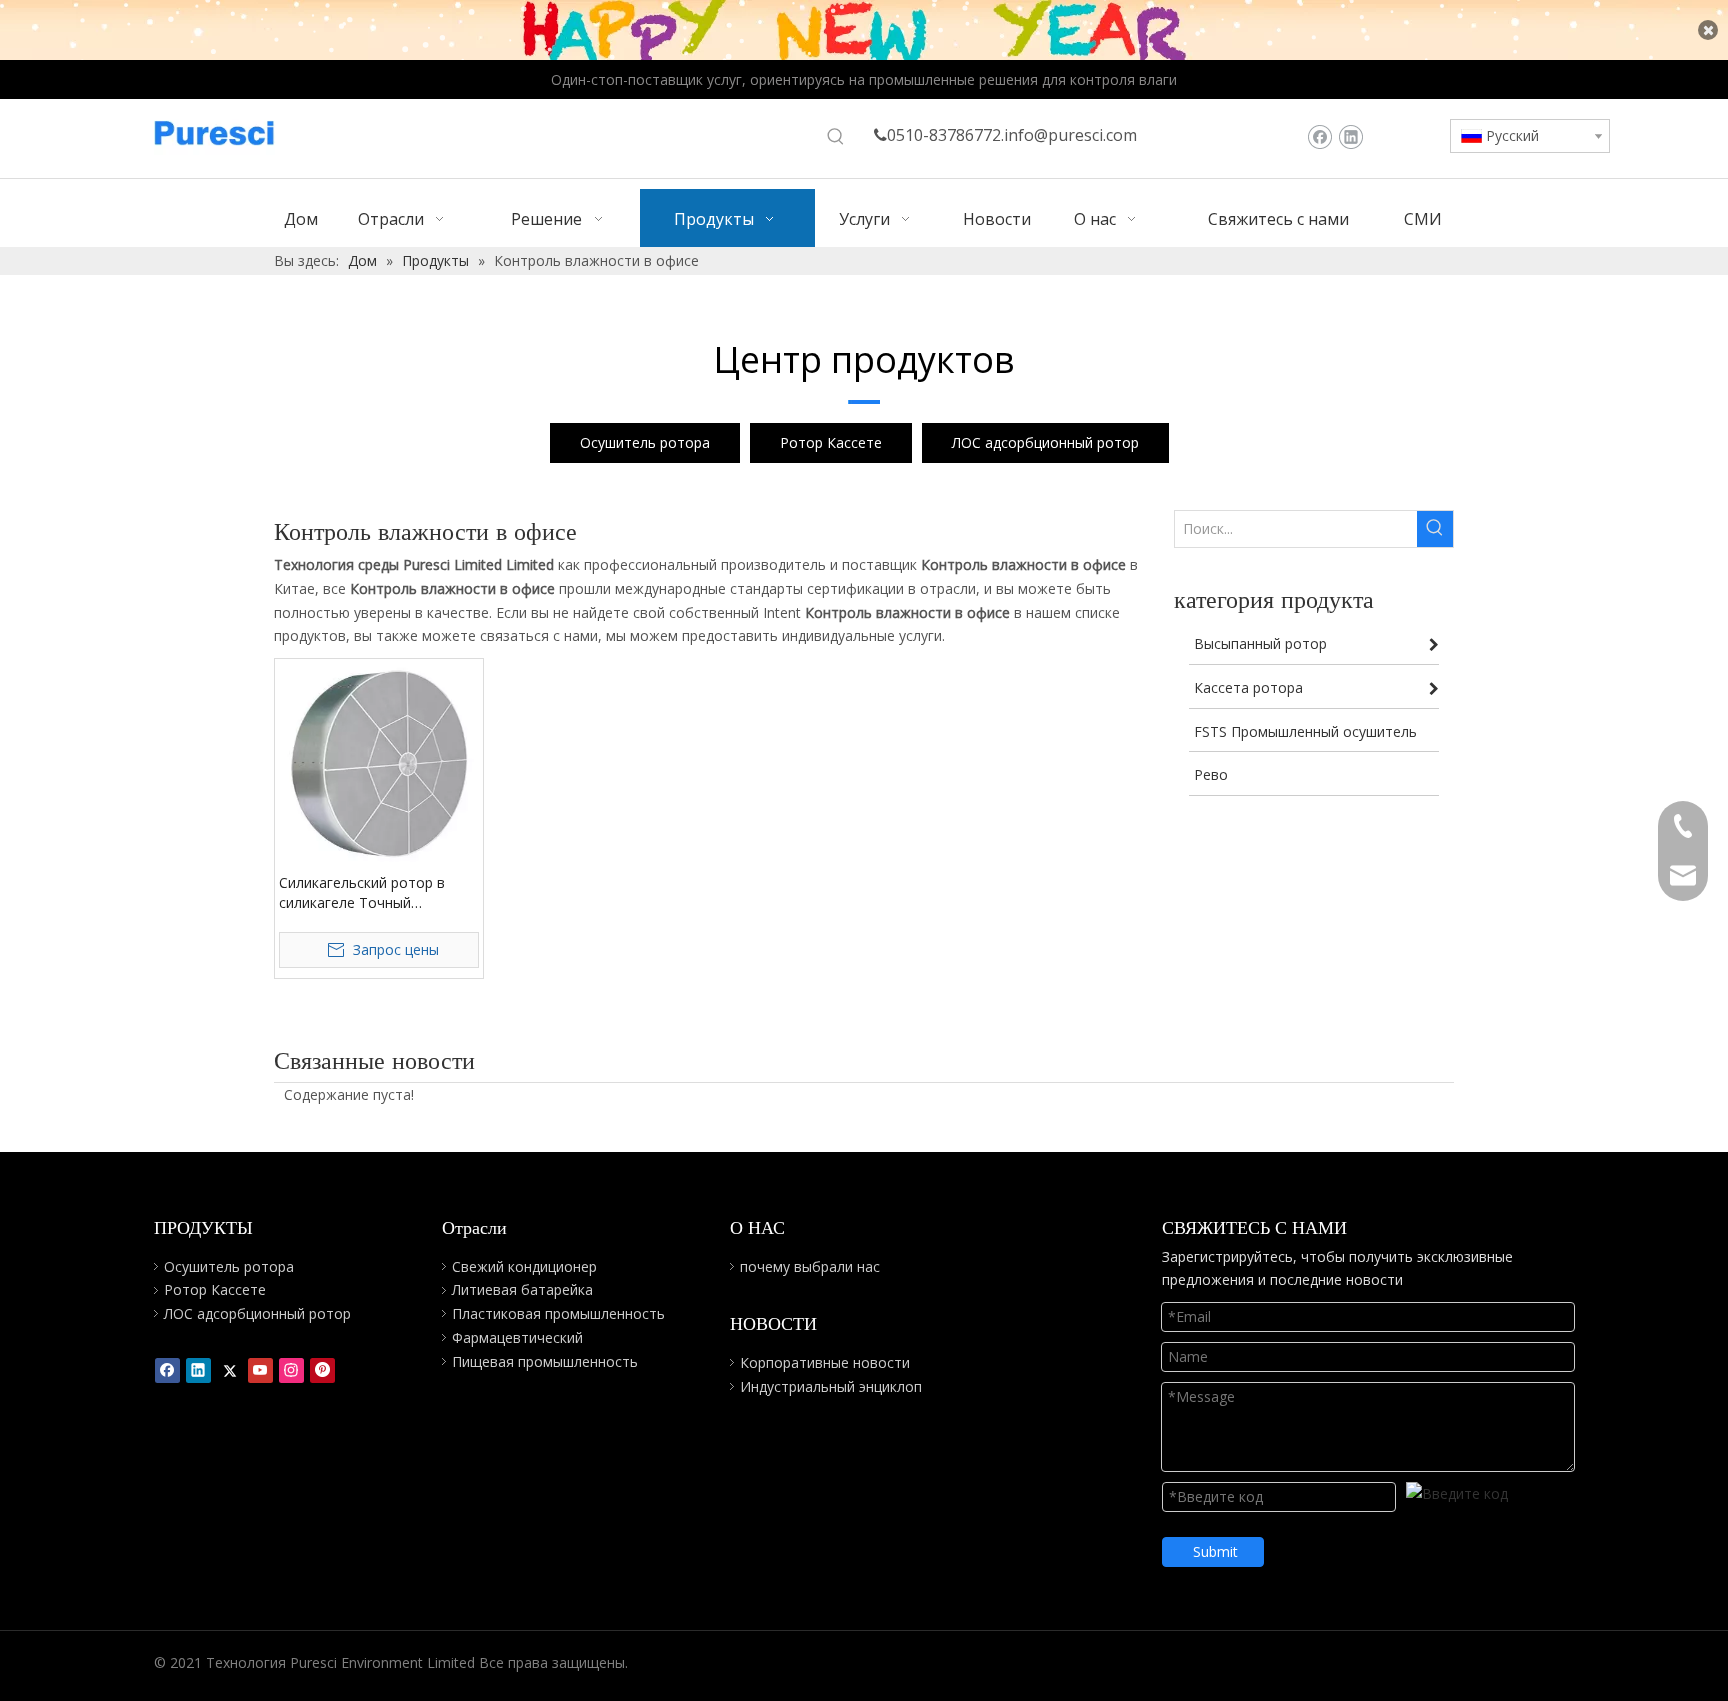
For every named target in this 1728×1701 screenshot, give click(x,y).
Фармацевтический (517, 1337)
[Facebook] (1319, 137)
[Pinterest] (322, 1370)
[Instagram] (291, 1370)
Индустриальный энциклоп (831, 1386)
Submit (1215, 1551)
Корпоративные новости (825, 1362)
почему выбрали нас (810, 1266)
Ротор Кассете (831, 442)
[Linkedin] (1350, 137)
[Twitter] (229, 1370)
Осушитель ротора (645, 442)
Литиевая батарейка (522, 1289)
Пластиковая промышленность (558, 1313)
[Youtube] (260, 1370)
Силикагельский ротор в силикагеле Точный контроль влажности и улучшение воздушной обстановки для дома (362, 893)
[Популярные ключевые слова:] (836, 137)
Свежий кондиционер (524, 1266)
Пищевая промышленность (545, 1361)
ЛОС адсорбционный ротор (1045, 442)
